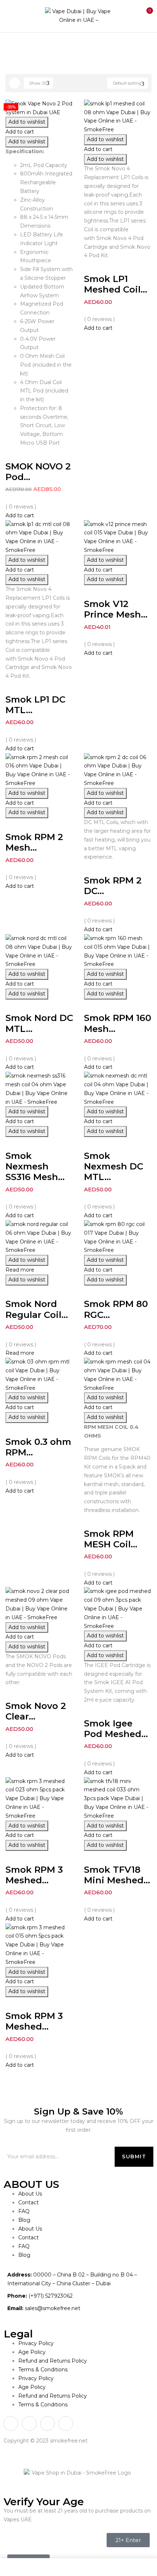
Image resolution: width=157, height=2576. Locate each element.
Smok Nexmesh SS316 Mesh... (35, 1166)
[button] (145, 15)
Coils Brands (47, 47)
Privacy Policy (36, 2343)
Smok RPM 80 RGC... (116, 1309)
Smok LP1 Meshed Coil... (116, 284)
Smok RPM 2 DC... (113, 885)
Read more (20, 1270)
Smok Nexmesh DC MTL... (114, 1166)
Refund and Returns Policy (53, 2361)
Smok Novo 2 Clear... (36, 1711)
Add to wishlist (27, 122)
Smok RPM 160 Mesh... (118, 1023)
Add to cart (20, 132)
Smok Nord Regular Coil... (37, 1309)
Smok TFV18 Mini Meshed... (117, 1875)
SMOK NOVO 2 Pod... (38, 471)
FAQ (24, 2211)
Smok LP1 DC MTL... (35, 705)
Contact (28, 2202)
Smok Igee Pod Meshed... (116, 1728)
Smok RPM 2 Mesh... (34, 842)
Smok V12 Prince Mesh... (116, 609)
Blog (24, 2220)
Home (14, 47)
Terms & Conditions (43, 2370)
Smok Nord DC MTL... (39, 1023)
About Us (30, 2194)
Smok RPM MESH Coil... (111, 1539)
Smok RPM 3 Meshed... (34, 1875)
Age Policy (32, 2352)
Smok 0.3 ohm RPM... (38, 1447)
